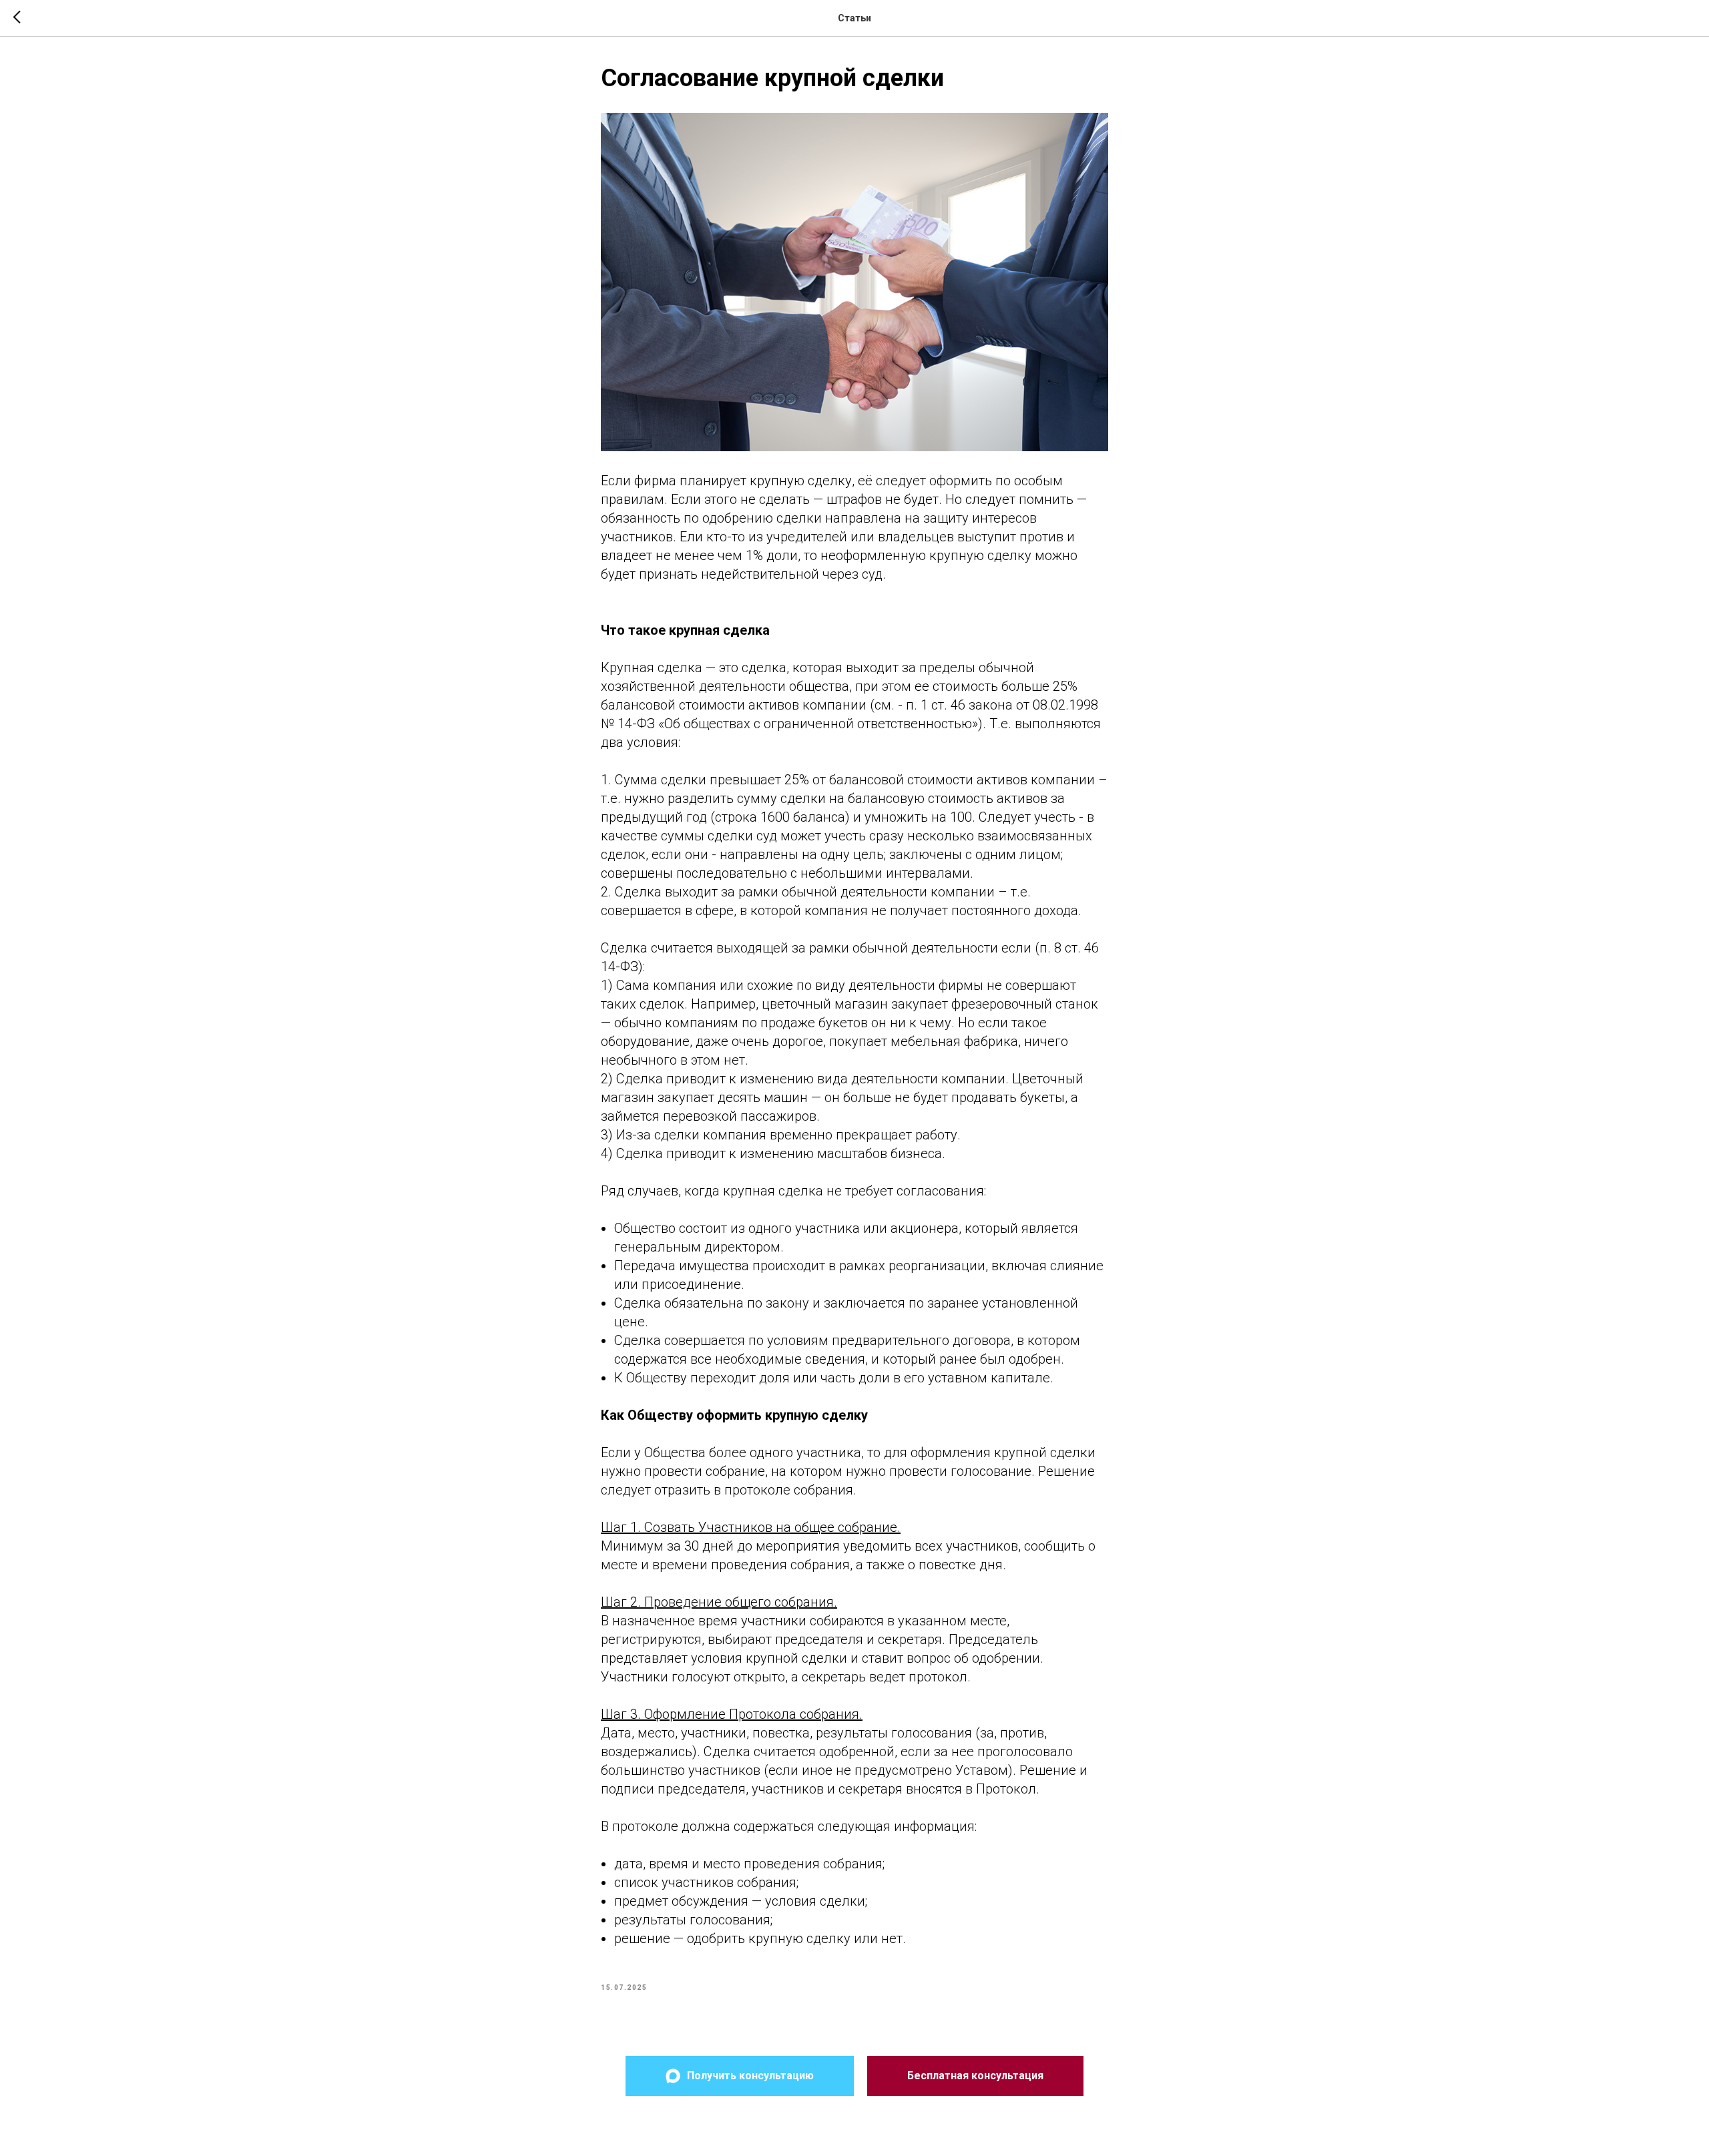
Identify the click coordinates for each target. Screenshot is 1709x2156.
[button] (975, 2076)
